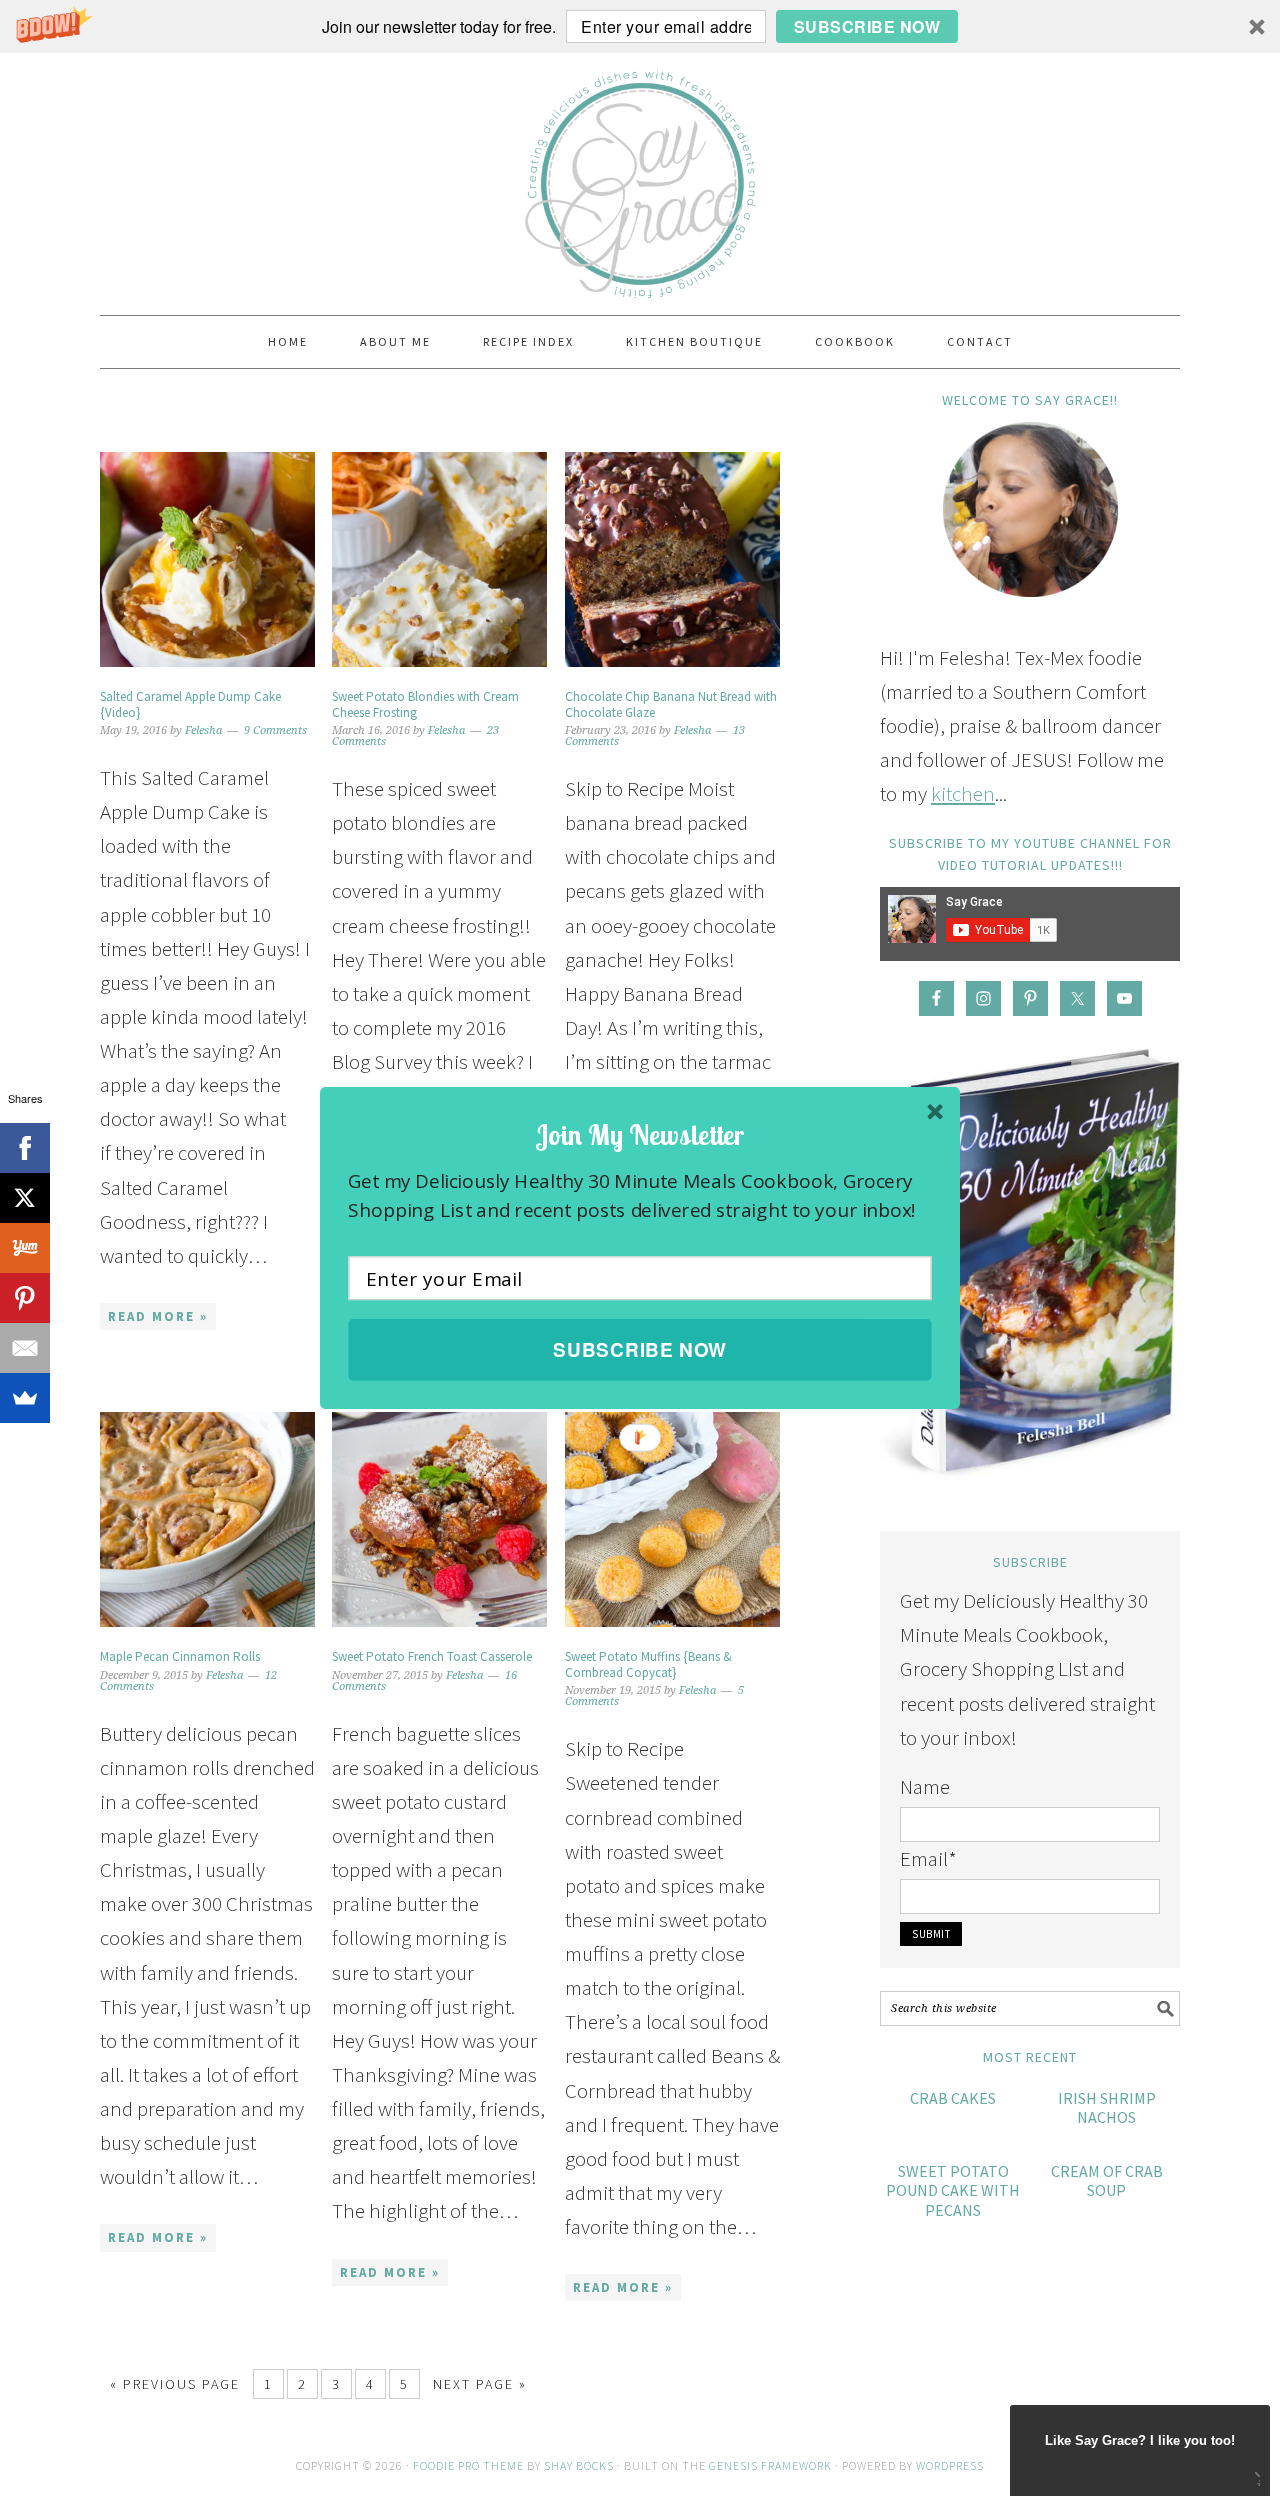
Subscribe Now (640, 1349)
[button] (639, 1134)
